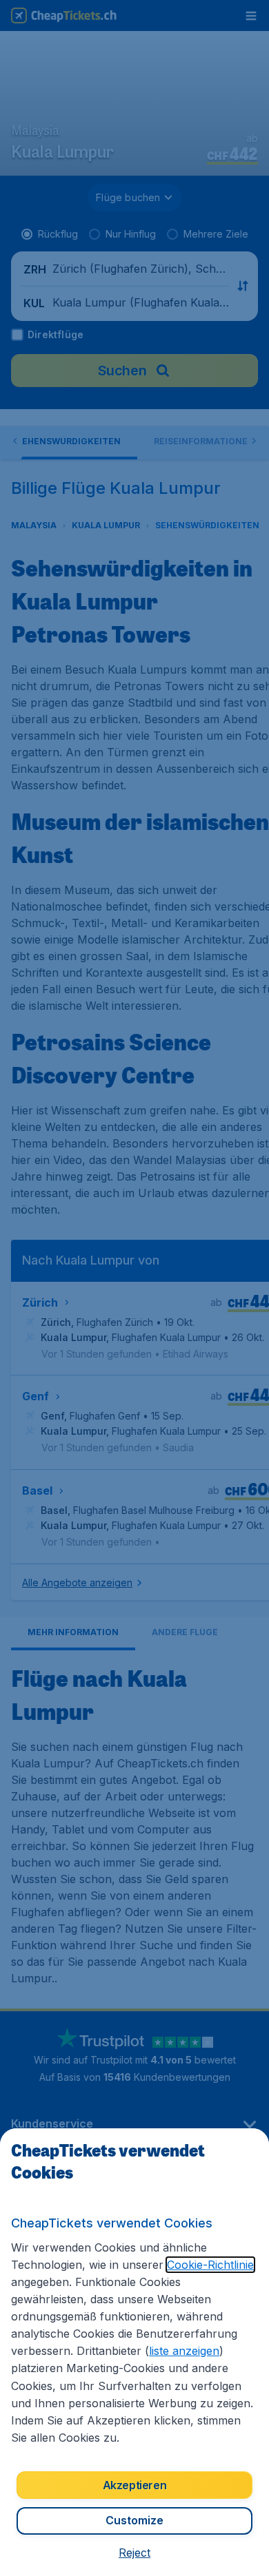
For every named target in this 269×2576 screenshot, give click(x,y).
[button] (134, 2553)
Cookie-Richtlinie (210, 2265)
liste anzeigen (184, 2351)
